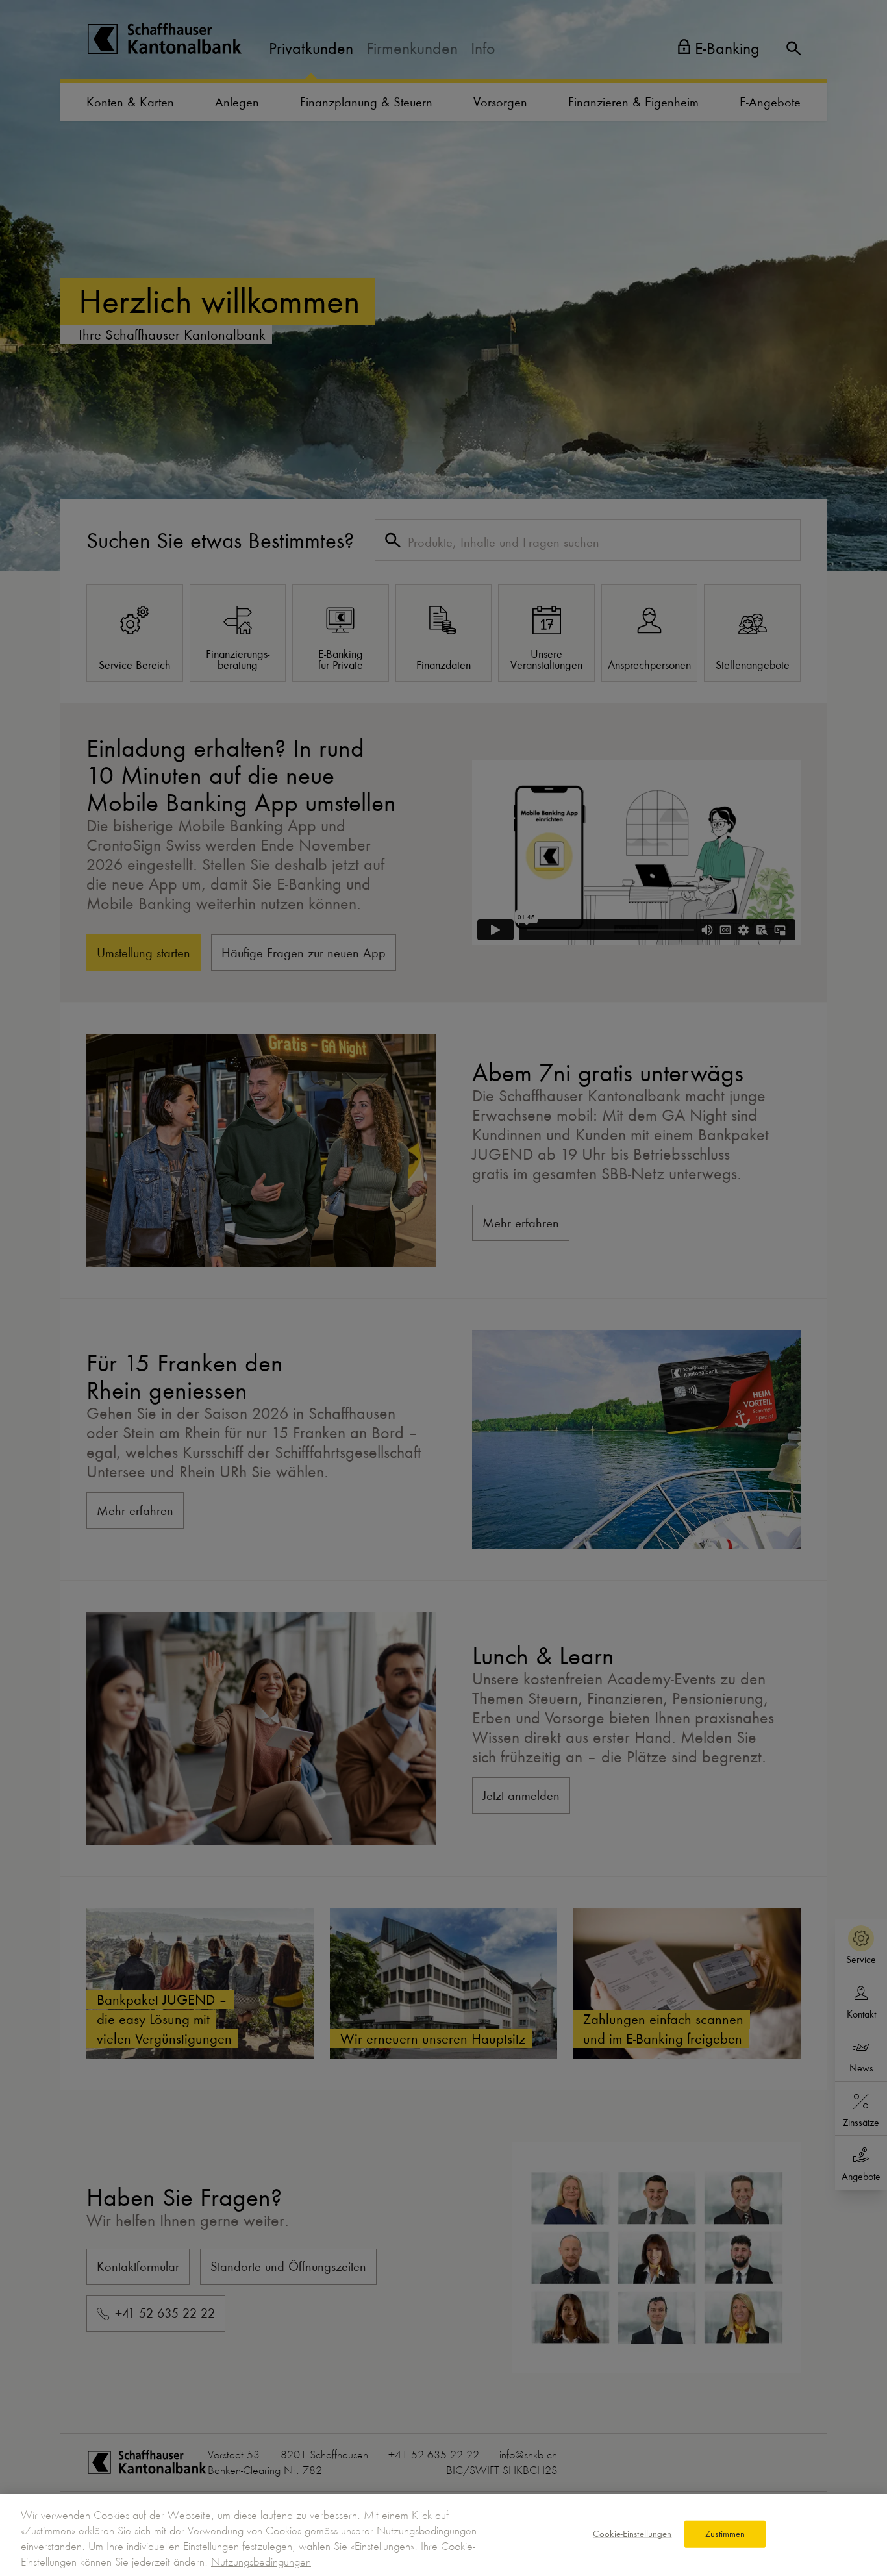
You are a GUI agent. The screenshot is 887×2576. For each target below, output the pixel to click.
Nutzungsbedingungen (261, 2562)
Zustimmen (725, 2534)
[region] (443, 2535)
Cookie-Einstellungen (632, 2534)
